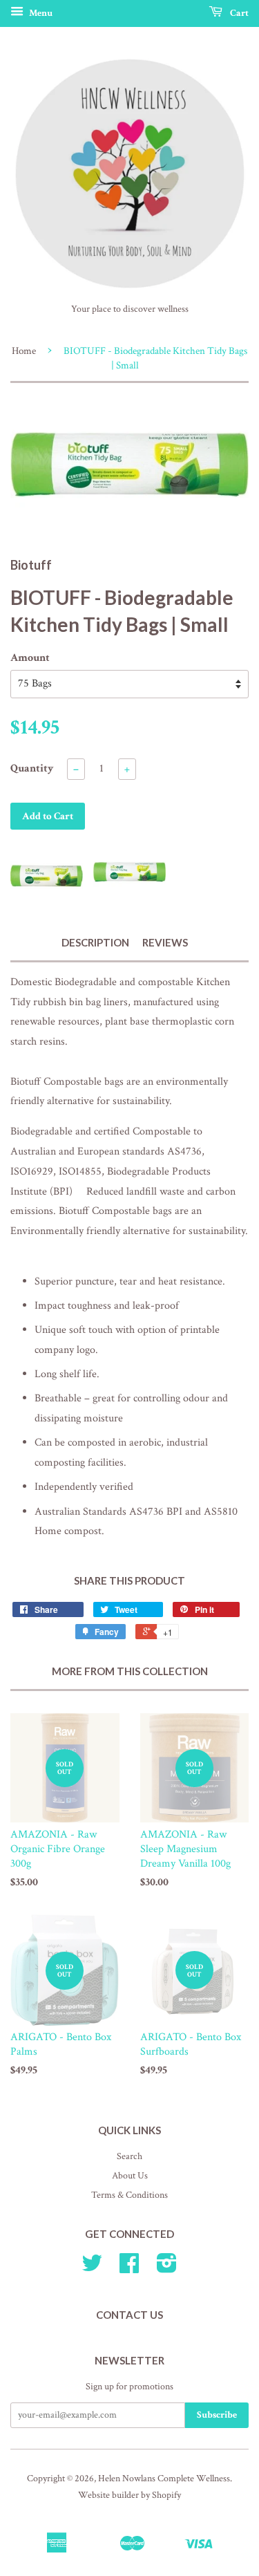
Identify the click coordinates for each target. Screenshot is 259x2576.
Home (24, 351)
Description (95, 942)
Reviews (165, 942)
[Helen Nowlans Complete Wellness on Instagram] (167, 2268)
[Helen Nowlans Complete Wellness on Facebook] (129, 2268)
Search (129, 2156)
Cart (238, 13)
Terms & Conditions (129, 2195)
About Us (130, 2176)
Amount (30, 658)
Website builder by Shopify (129, 2495)
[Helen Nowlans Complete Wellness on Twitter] (92, 2268)
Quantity (32, 768)
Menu (40, 13)
